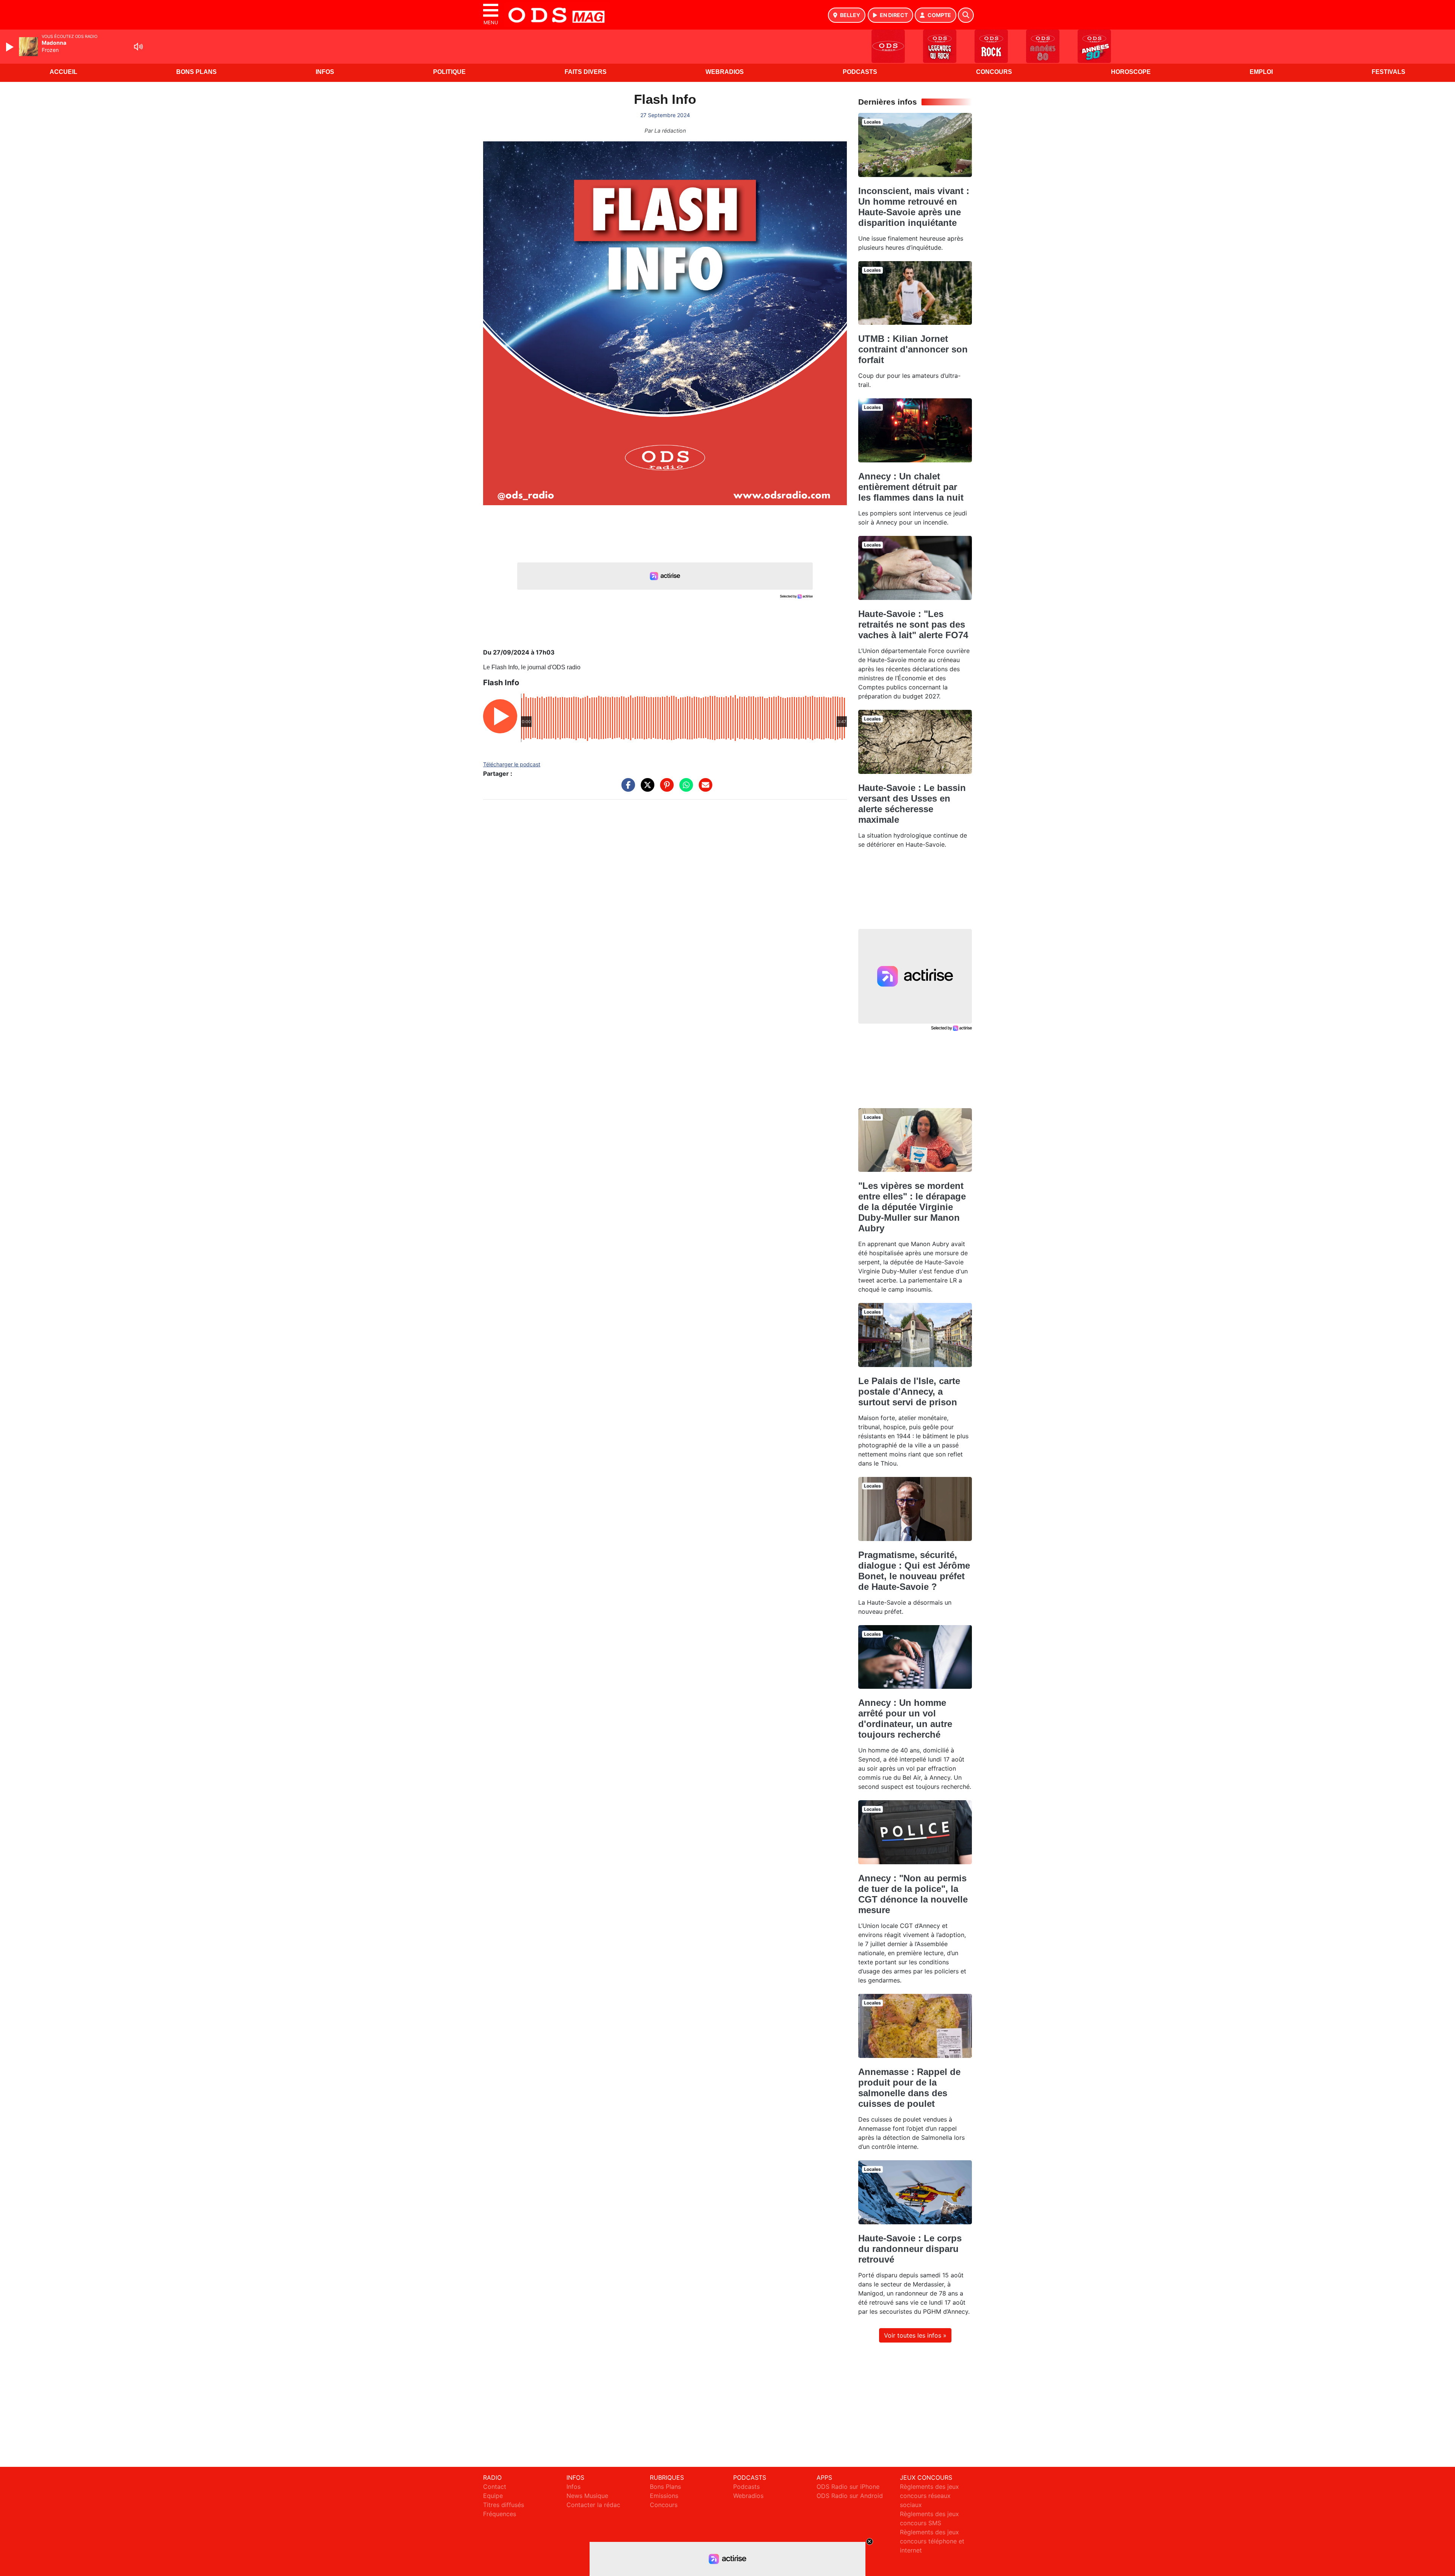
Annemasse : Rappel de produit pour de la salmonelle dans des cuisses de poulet (909, 2088)
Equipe (493, 2496)
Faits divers (586, 72)
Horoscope (1131, 72)
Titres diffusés (504, 2505)
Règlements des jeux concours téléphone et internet (932, 2541)
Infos (325, 72)
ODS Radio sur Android (850, 2496)
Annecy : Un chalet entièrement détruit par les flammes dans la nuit (911, 487)
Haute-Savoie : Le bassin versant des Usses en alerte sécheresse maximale (912, 804)
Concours (994, 72)
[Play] (11, 47)
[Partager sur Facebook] (626, 789)
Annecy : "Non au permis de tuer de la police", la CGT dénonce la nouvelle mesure (913, 1894)
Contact (495, 2487)
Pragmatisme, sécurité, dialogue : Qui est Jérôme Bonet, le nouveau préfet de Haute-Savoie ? (914, 1571)
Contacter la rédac (593, 2505)
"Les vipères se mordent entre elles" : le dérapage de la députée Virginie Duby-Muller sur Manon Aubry (912, 1207)
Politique (449, 72)
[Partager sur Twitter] (646, 789)
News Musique (587, 2496)
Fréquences (500, 2514)
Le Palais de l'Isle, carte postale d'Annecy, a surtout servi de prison (909, 1391)
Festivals (1389, 72)
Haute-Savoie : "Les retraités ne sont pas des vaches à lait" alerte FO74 (913, 624)
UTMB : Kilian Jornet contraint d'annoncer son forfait (913, 349)
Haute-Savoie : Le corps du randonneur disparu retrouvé (910, 2249)
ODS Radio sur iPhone (848, 2487)
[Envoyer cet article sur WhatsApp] (684, 789)
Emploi (1261, 72)
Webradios (725, 72)
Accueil (63, 72)
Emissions (664, 2496)
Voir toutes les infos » (915, 2335)
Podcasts (860, 72)
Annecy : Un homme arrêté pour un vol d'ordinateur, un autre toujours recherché (905, 1719)
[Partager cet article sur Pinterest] (665, 789)
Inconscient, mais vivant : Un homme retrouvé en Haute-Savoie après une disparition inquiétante (914, 207)
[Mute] (138, 47)
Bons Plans (196, 72)
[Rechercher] (966, 15)
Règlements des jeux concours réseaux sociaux (929, 2496)
